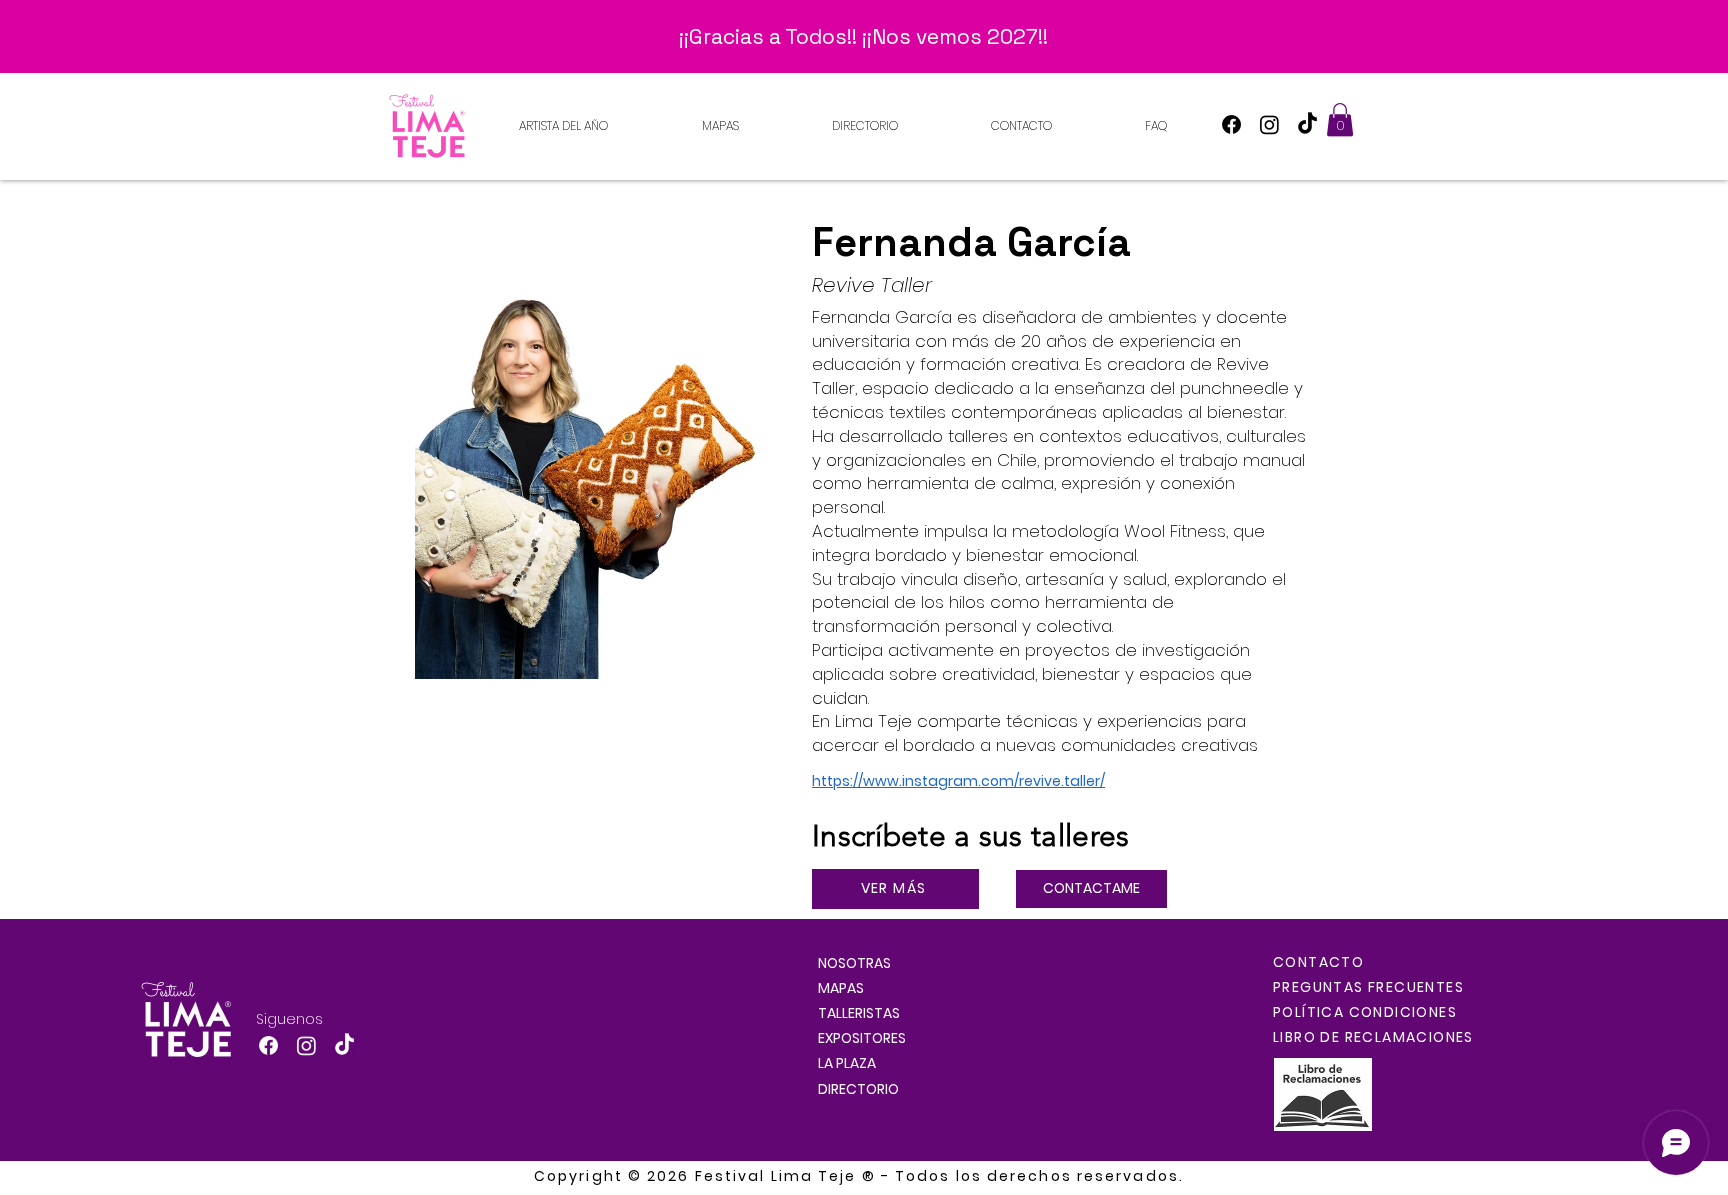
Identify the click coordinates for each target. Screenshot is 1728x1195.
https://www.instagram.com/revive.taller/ (958, 781)
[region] (601, 442)
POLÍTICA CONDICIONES (1365, 1012)
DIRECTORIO (858, 1089)
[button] (1340, 119)
